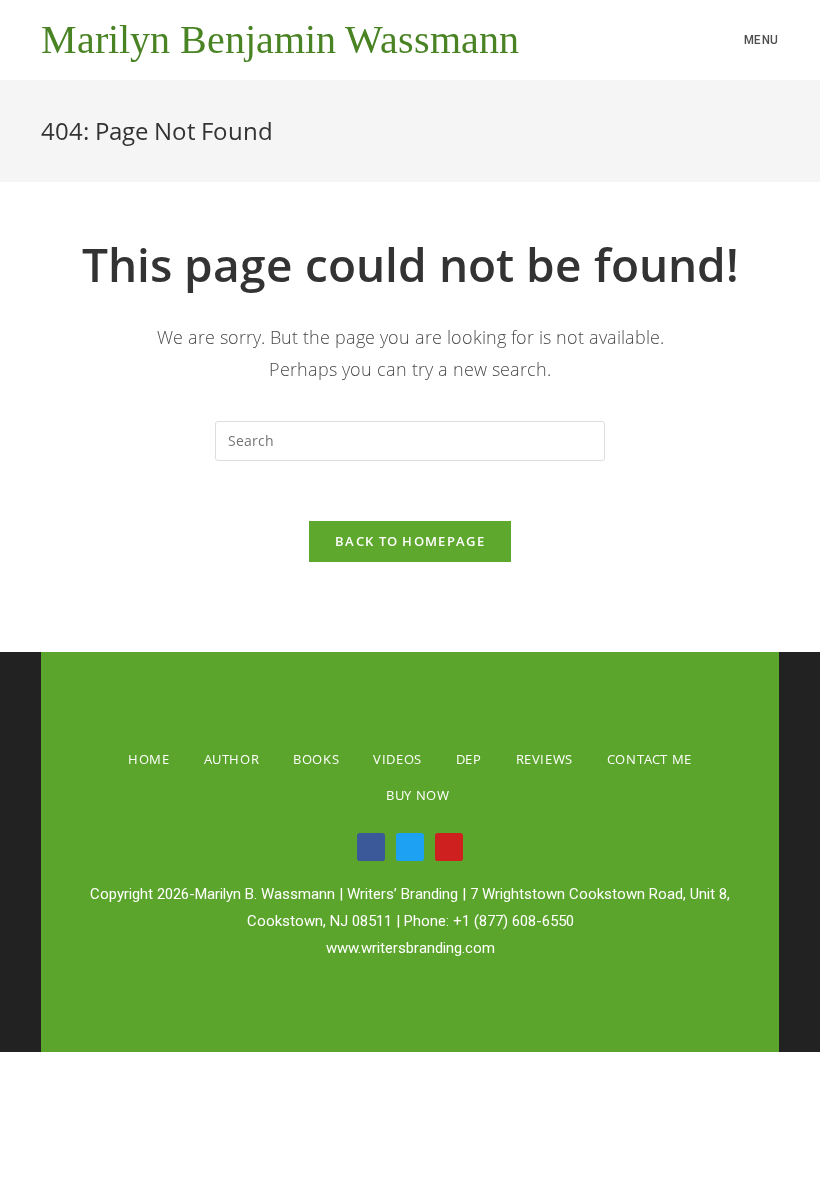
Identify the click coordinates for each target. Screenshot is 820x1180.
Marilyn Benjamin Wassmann (280, 39)
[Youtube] (449, 847)
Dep (469, 759)
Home (148, 759)
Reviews (544, 759)
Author (232, 759)
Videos (397, 759)
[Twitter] (410, 847)
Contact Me (649, 759)
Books (316, 759)
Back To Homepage (410, 541)
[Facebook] (371, 847)
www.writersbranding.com (410, 948)
